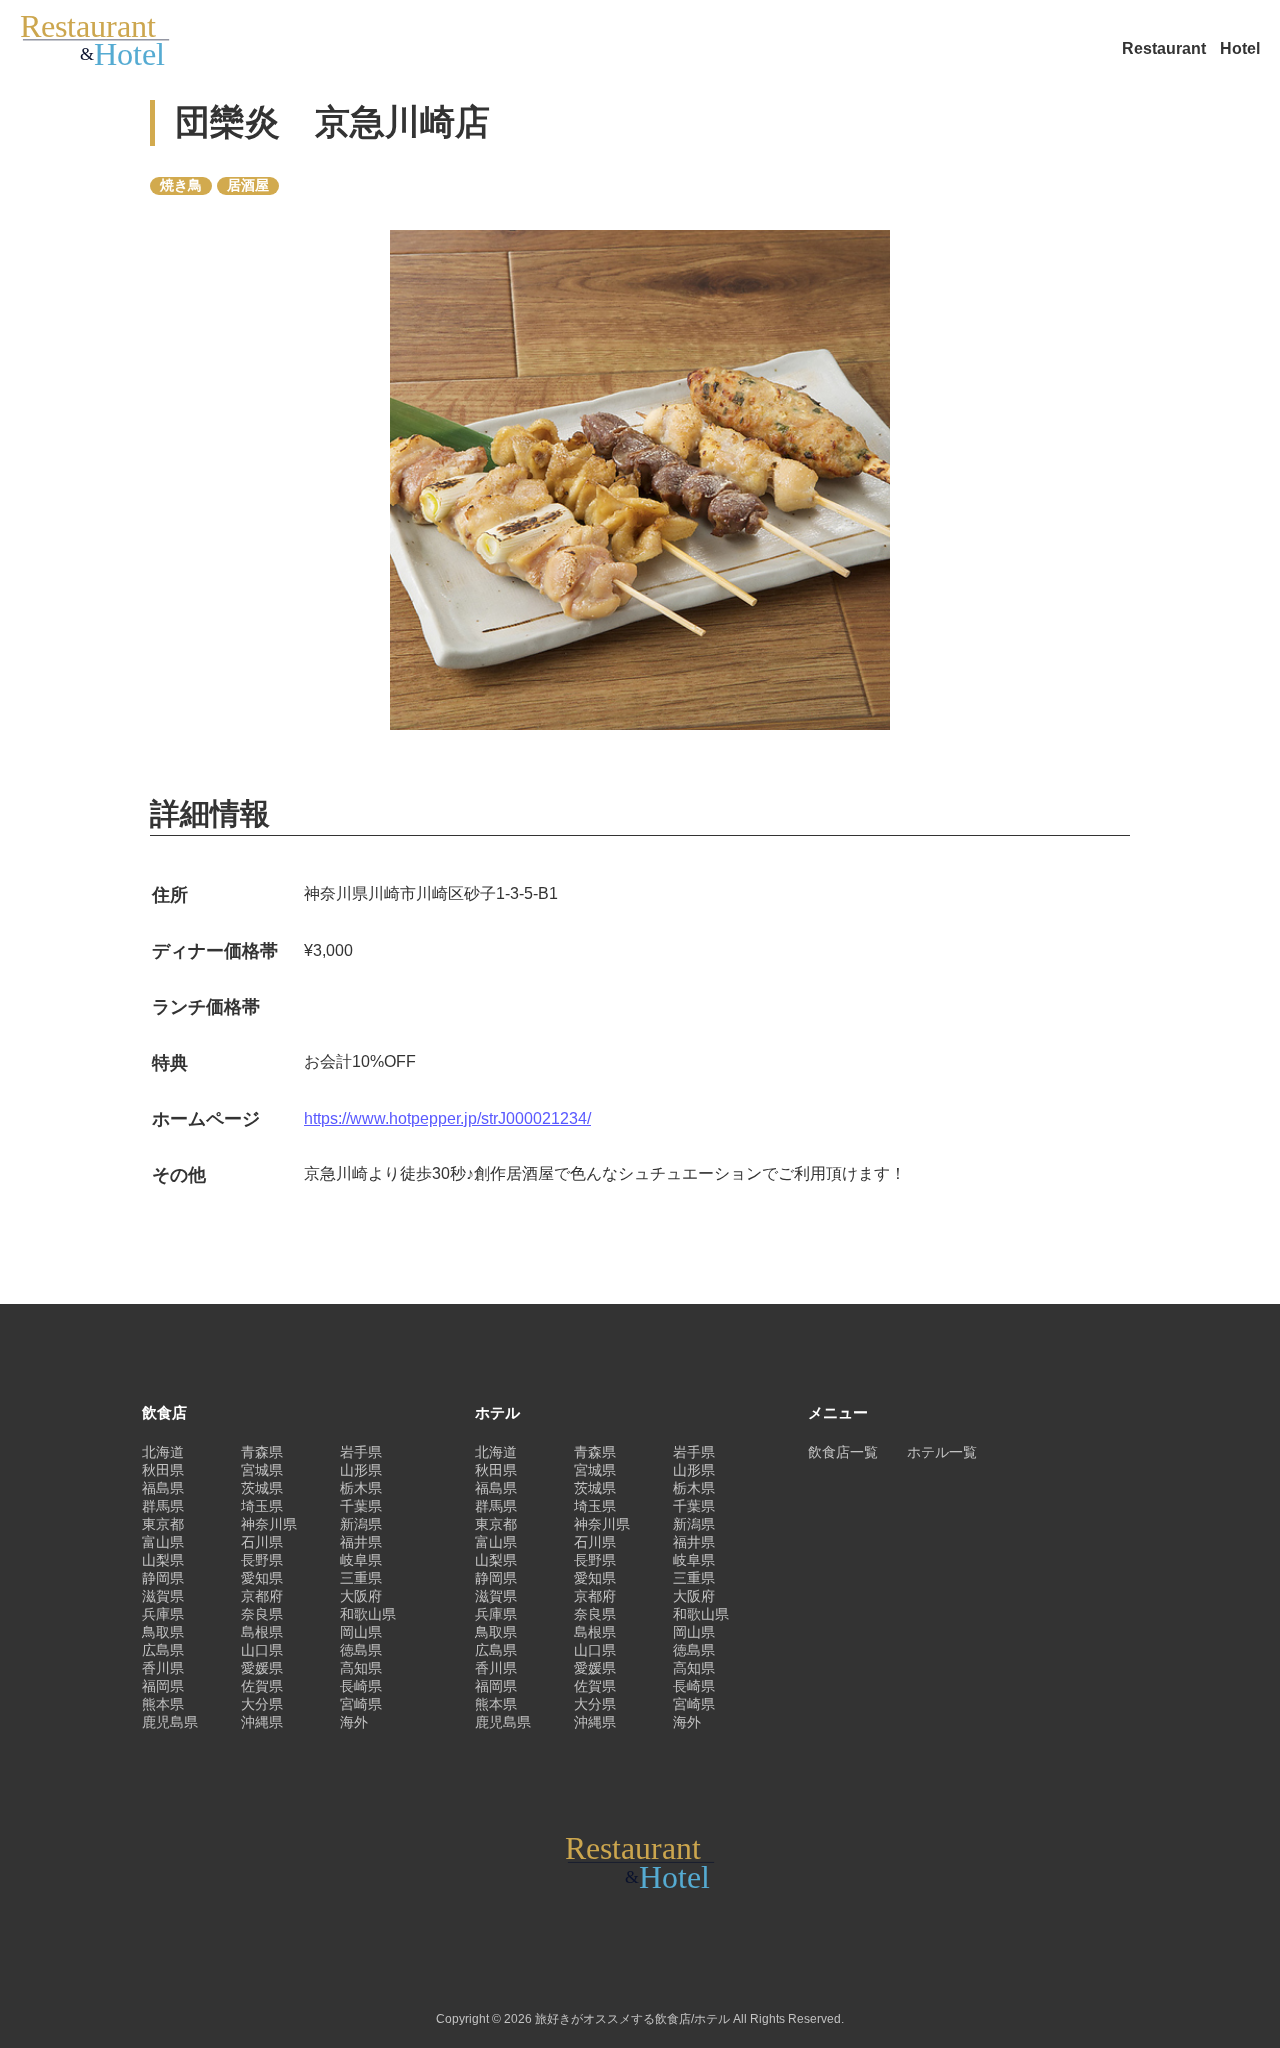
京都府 (262, 1596)
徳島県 (361, 1650)
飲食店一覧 (843, 1452)
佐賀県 (262, 1686)
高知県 (361, 1668)
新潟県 (361, 1524)
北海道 (163, 1452)
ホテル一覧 (942, 1452)
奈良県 (262, 1614)
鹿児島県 (170, 1722)
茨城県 (262, 1488)
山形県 (361, 1470)
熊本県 (163, 1704)
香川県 (163, 1668)
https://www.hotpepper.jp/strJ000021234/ (447, 1118)
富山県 (163, 1542)
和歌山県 (368, 1614)
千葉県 (361, 1506)
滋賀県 (163, 1596)
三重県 (361, 1578)
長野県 (262, 1560)
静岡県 (163, 1578)
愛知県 (262, 1578)
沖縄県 (262, 1722)
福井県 (361, 1542)
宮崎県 (361, 1704)
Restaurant (1166, 48)
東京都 (163, 1524)
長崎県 (361, 1686)
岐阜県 (361, 1560)
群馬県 (163, 1506)
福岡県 (163, 1686)
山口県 (262, 1650)
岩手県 (361, 1452)
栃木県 (361, 1488)
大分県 (262, 1704)
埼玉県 (262, 1506)
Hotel (1240, 48)
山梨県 (163, 1560)
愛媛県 (262, 1668)
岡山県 (361, 1632)
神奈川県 (269, 1524)
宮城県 (262, 1470)
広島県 (163, 1650)
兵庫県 (163, 1614)
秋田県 (163, 1470)
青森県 (262, 1452)
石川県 (262, 1542)
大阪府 (361, 1596)
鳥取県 (163, 1632)
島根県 (262, 1632)
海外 (354, 1722)
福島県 (163, 1488)
